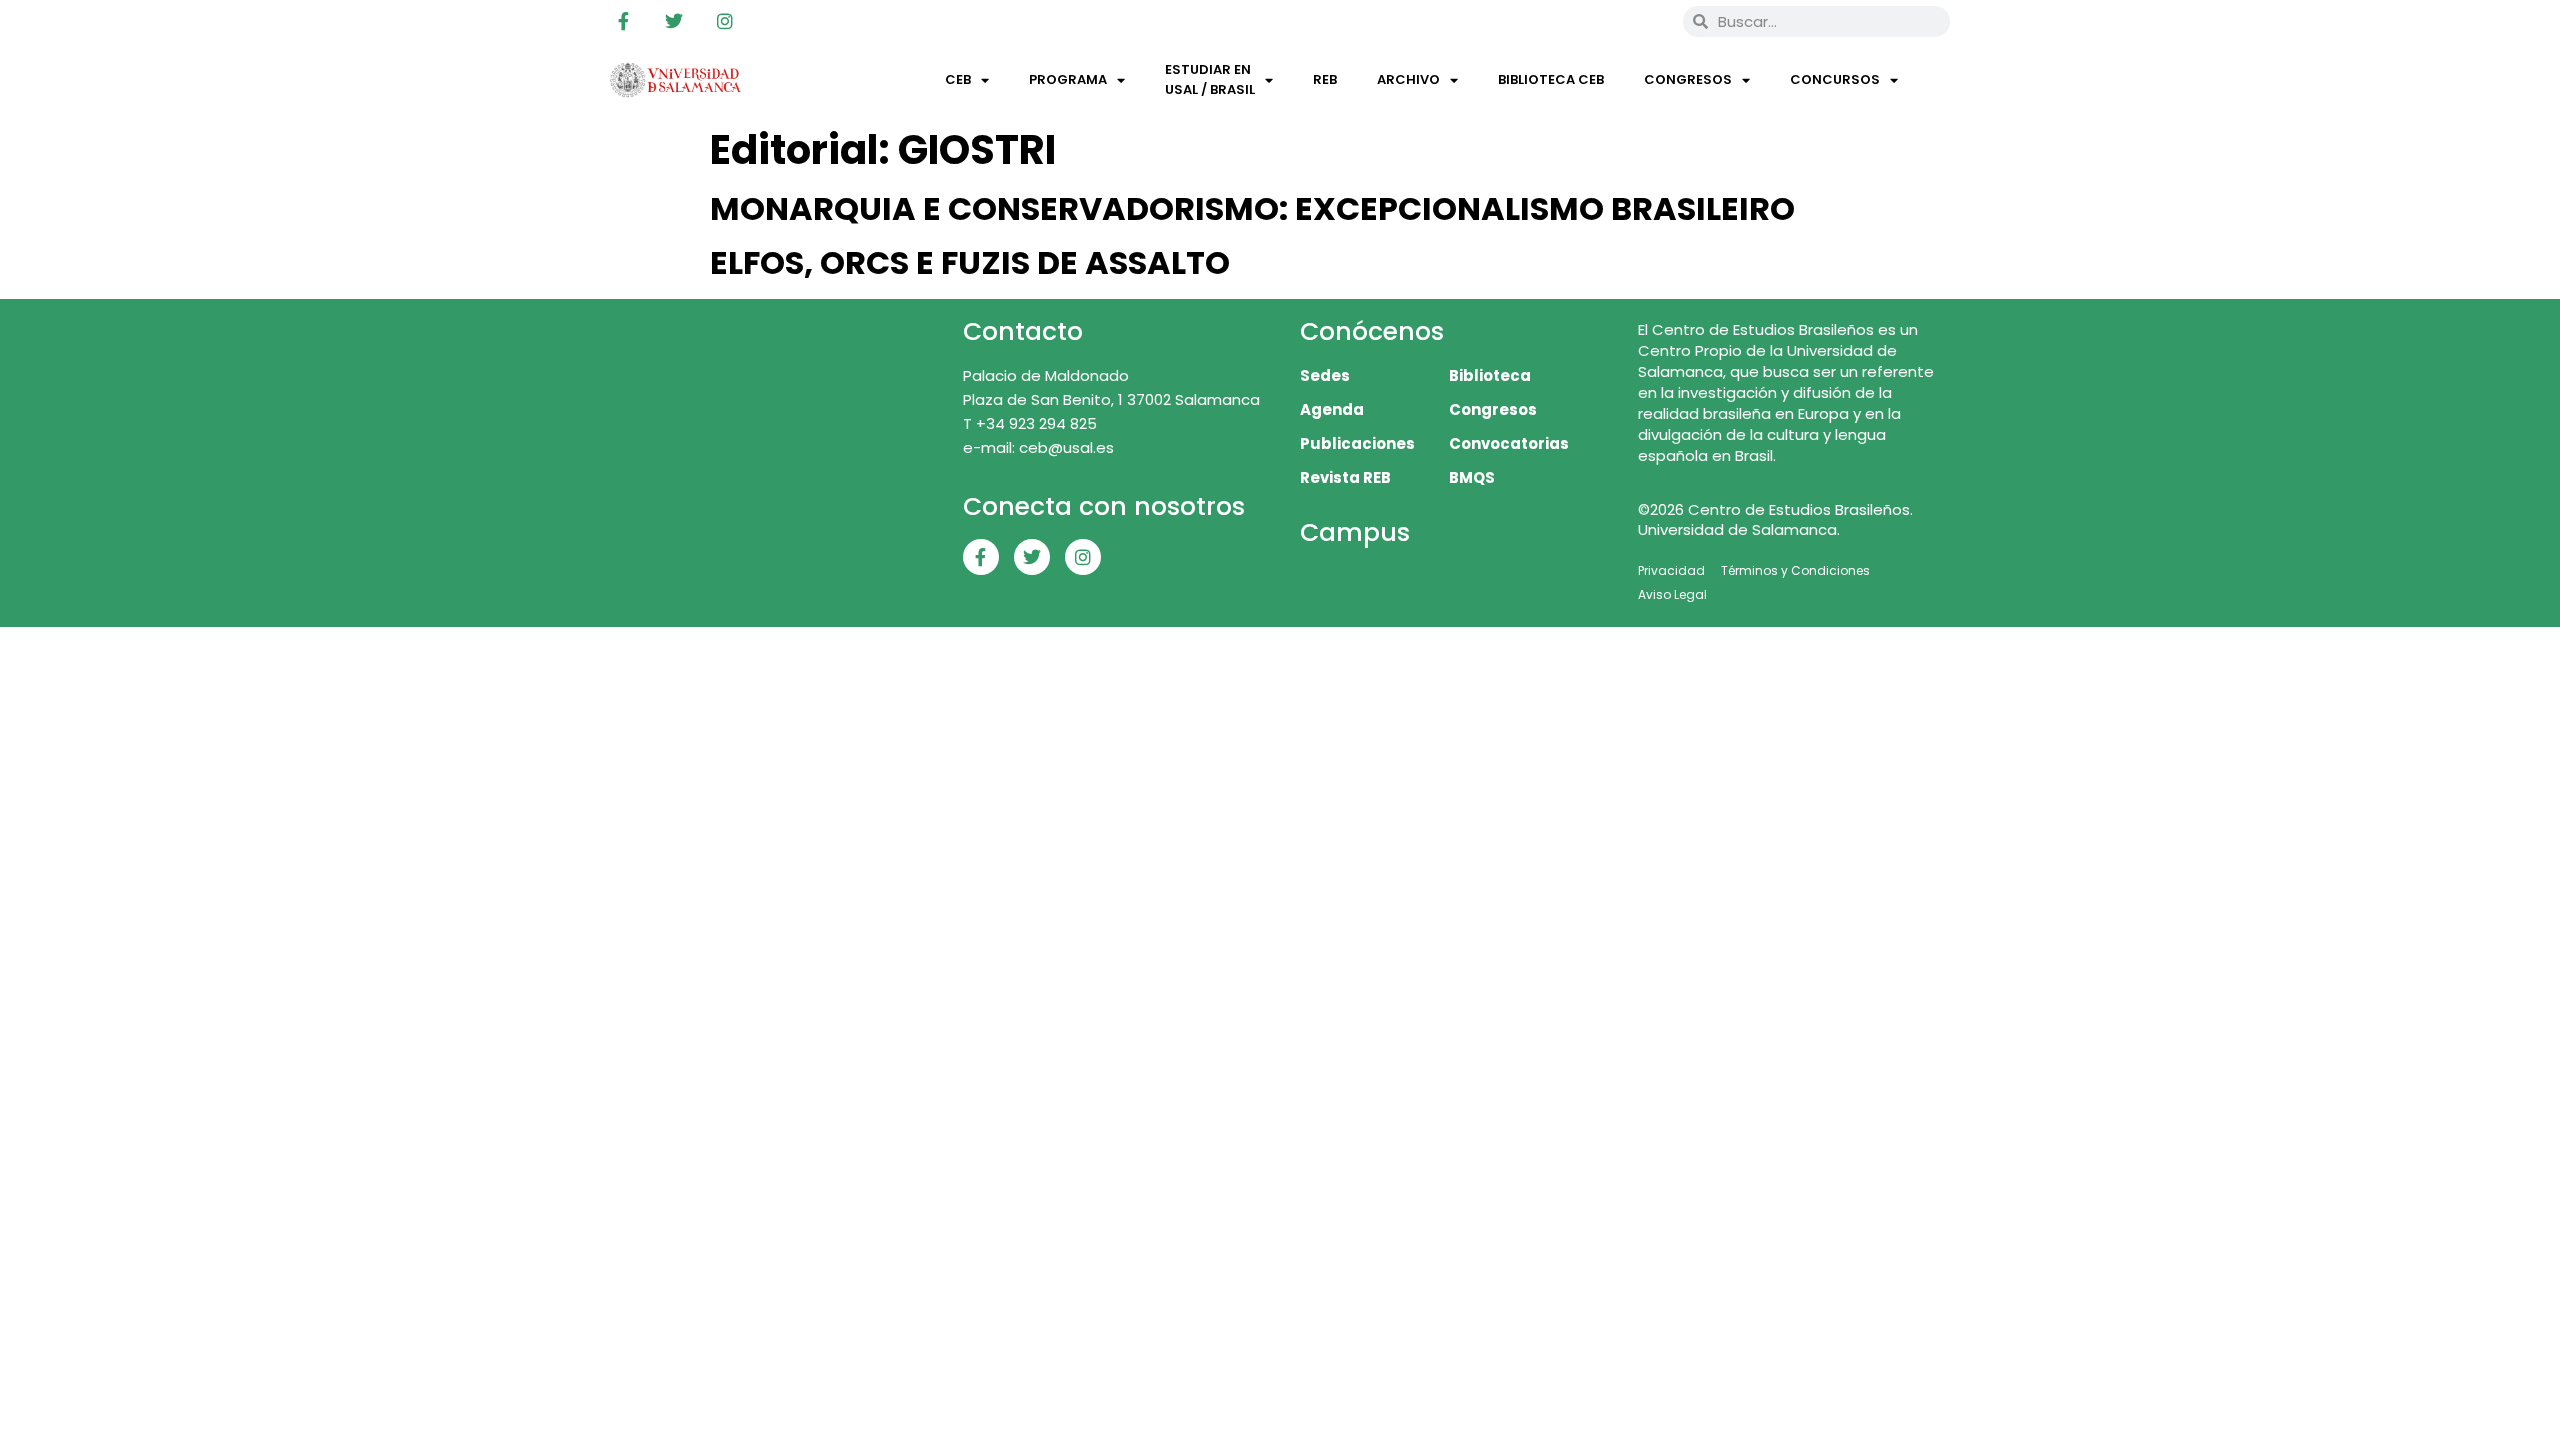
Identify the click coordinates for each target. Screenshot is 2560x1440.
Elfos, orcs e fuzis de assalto (970, 262)
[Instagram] (725, 21)
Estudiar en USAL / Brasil (1210, 79)
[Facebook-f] (623, 21)
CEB (958, 79)
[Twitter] (674, 21)
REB (1325, 79)
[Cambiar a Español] (1639, 21)
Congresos (1688, 79)
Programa (1068, 79)
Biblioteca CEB (1551, 79)
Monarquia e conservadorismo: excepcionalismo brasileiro (1252, 208)
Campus (1355, 532)
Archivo (1408, 79)
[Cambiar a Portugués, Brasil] (1601, 21)
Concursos (1835, 79)
